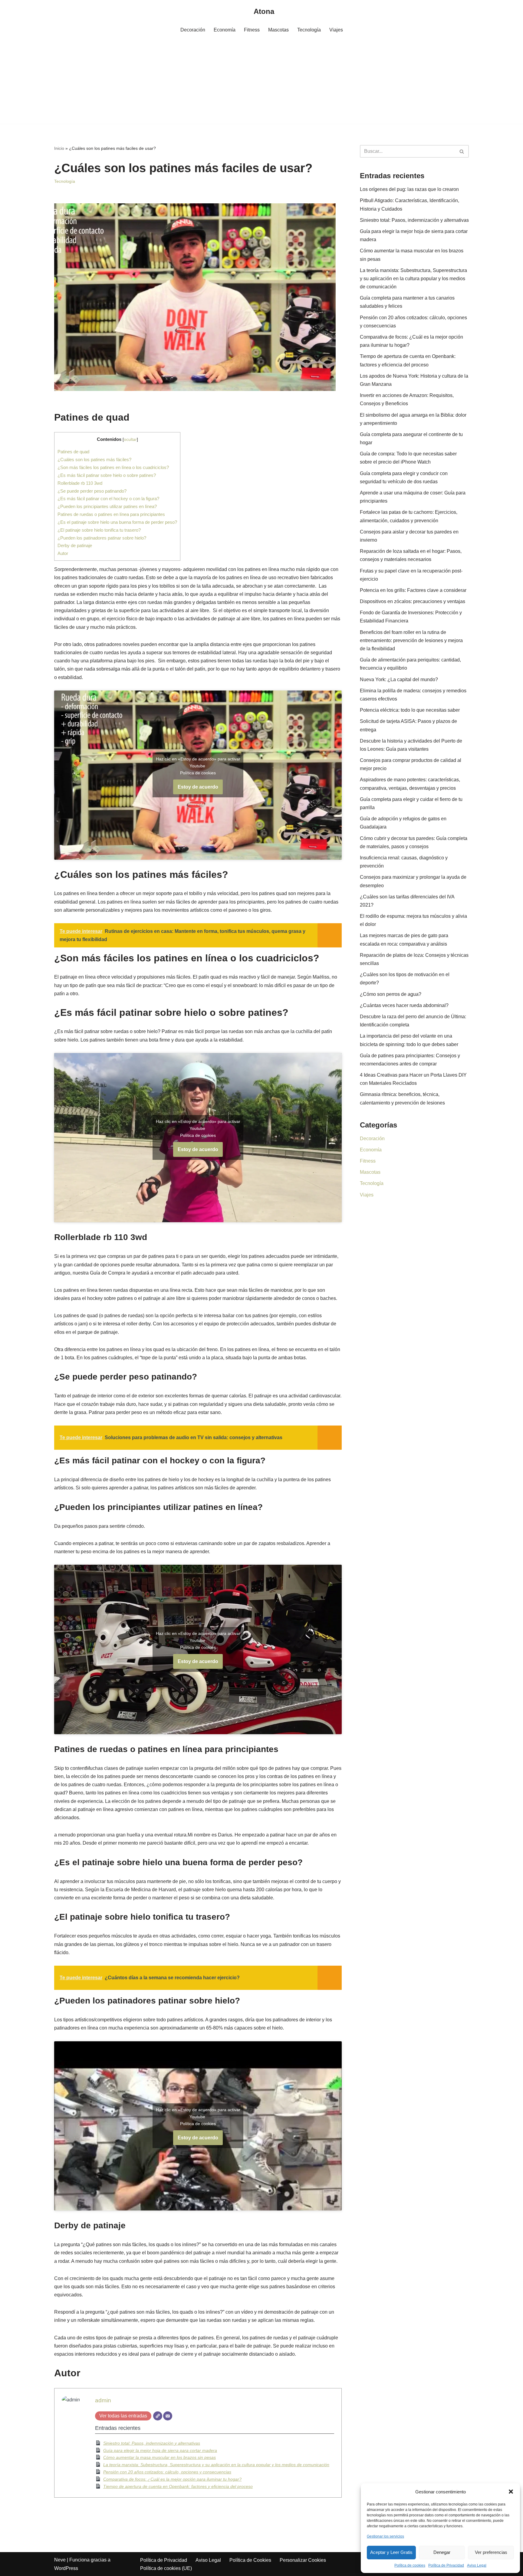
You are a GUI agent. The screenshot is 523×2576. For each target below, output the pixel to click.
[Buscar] (462, 151)
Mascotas (278, 30)
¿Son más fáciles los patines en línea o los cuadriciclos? (113, 467)
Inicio (59, 148)
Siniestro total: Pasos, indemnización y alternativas (152, 2443)
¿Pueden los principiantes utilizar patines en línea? (107, 506)
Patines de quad (73, 452)
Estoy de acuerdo (198, 787)
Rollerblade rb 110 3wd (80, 483)
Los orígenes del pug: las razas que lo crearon (409, 189)
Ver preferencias (491, 2552)
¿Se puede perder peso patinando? (92, 491)
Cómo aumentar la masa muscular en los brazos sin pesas (160, 2457)
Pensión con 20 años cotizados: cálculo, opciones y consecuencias (167, 2472)
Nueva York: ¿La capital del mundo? (399, 679)
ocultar (130, 440)
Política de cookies (410, 2565)
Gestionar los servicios (385, 2536)
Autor (63, 553)
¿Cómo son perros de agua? (391, 994)
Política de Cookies (250, 2560)
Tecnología (309, 30)
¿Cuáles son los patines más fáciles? (94, 459)
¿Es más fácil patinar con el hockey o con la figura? (108, 499)
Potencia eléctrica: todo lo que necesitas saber (410, 710)
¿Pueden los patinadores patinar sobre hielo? (102, 538)
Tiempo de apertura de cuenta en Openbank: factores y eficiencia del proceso (178, 2486)
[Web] (158, 2416)
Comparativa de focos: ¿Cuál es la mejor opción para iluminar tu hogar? (172, 2479)
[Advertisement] (261, 81)
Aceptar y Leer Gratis (391, 2552)
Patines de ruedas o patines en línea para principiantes (111, 514)
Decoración (193, 30)
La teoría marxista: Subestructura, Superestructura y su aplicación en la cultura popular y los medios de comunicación (216, 2465)
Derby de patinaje (75, 545)
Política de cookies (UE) (166, 2568)
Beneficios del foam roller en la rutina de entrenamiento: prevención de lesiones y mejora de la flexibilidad (411, 640)
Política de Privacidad (446, 2565)
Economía (225, 30)
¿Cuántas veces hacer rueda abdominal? (404, 1005)
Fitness (252, 30)
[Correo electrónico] (168, 2416)
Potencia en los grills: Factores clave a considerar (413, 590)
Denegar (442, 2552)
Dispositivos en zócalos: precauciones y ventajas (413, 601)
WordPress (66, 2568)
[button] (511, 2492)
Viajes (336, 30)
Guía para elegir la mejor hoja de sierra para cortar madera (160, 2450)
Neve (60, 2560)
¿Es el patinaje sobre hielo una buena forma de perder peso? (117, 522)
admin (103, 2400)
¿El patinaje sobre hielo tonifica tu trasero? (99, 530)
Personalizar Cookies (303, 2560)
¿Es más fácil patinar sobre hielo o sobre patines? (107, 475)
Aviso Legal (477, 2565)
